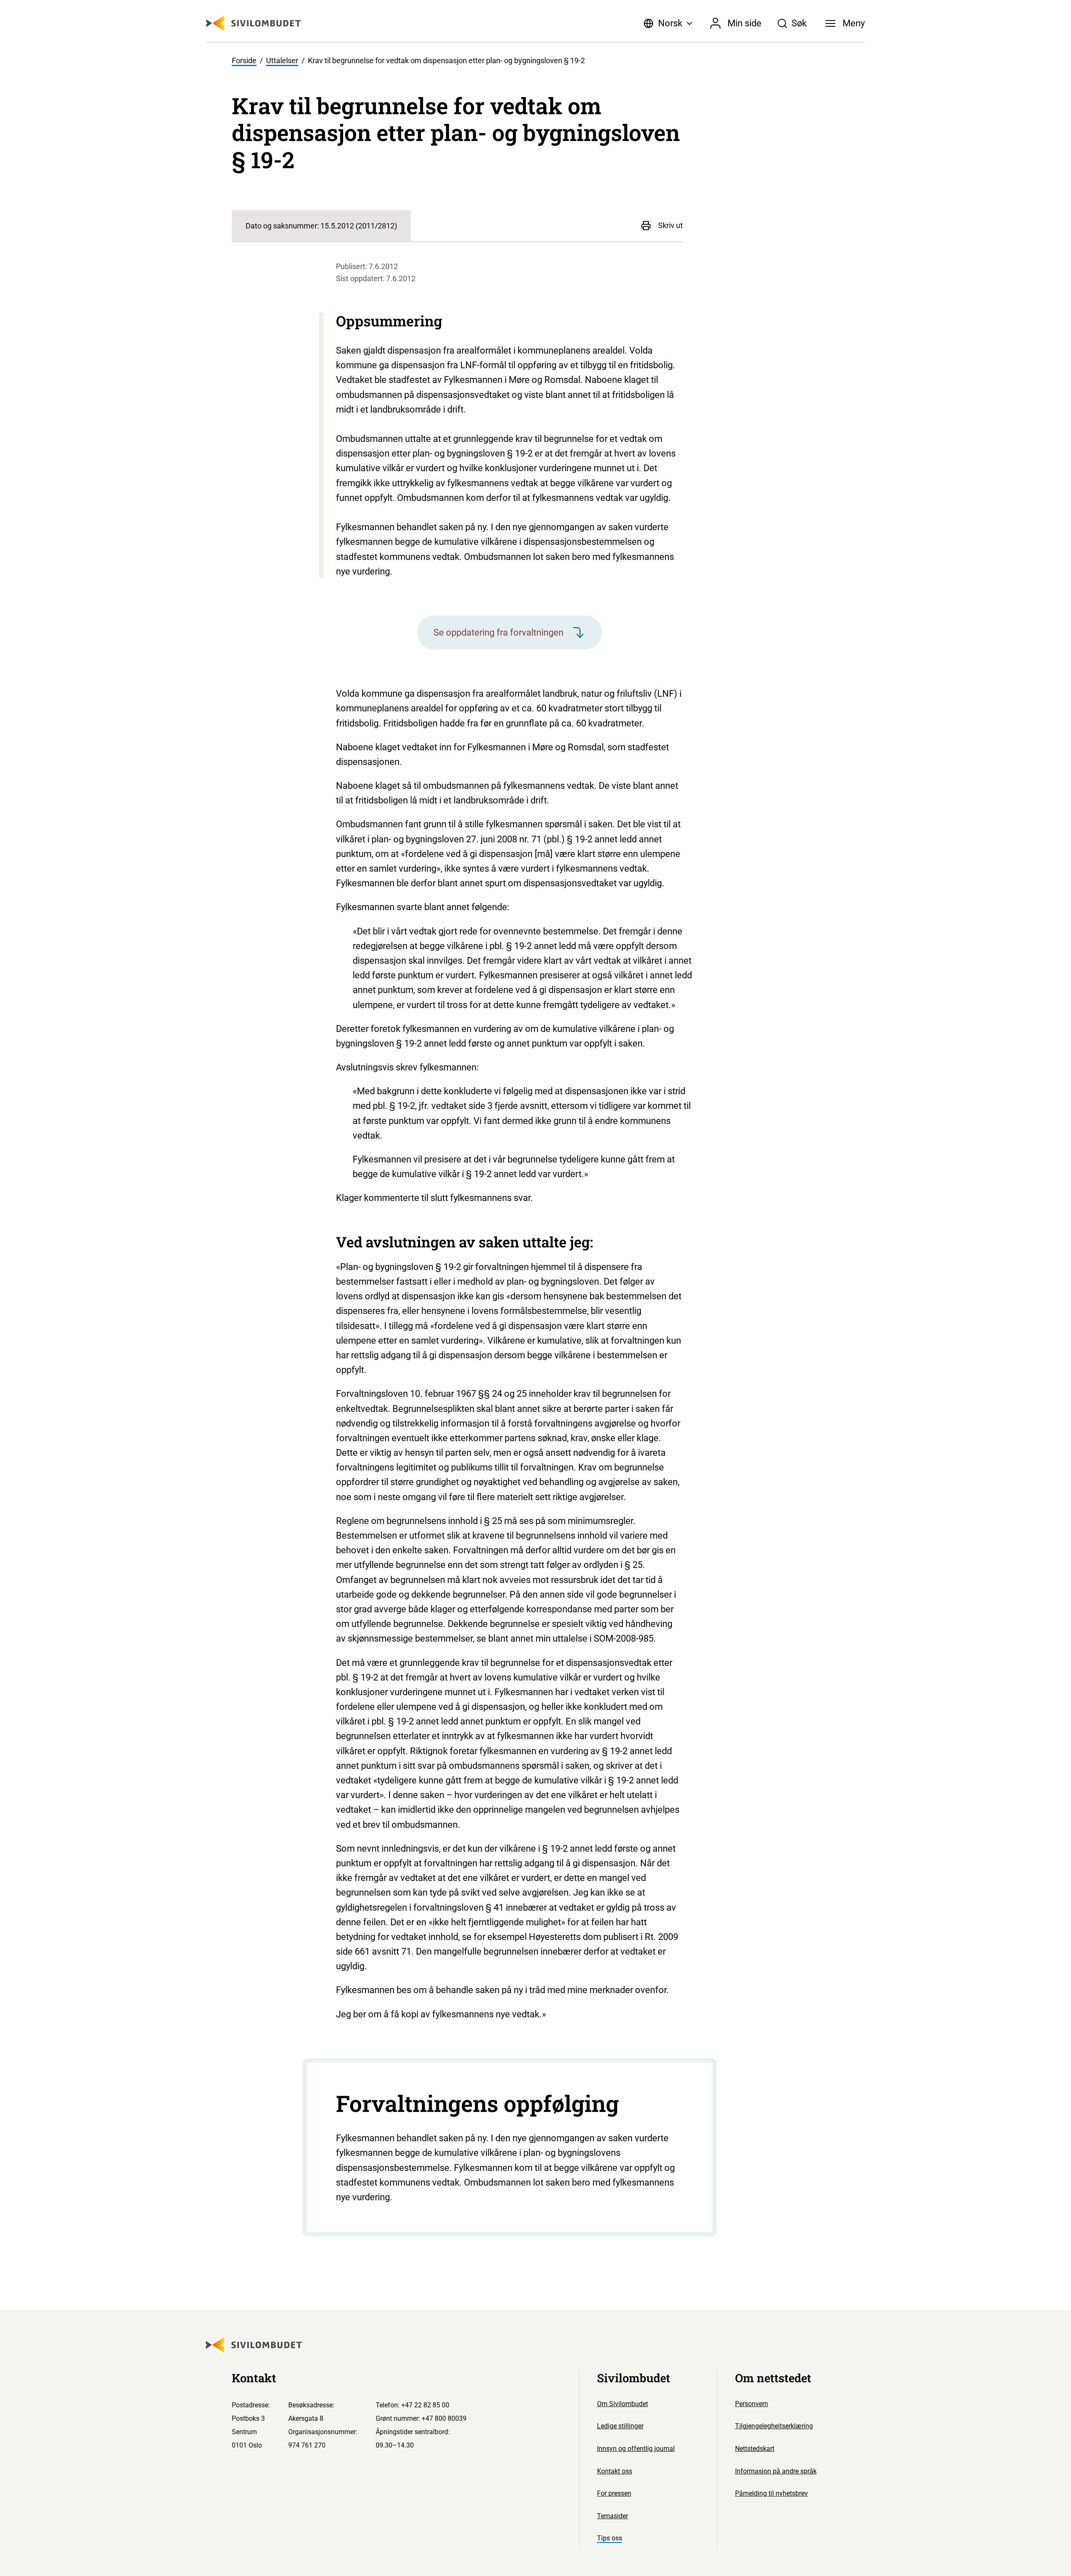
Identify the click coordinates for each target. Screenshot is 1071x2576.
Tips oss (610, 2538)
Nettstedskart (755, 2449)
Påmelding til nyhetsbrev (771, 2493)
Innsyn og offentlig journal (636, 2449)
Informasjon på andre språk (776, 2471)
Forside (244, 61)
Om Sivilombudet (623, 2404)
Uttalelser (282, 61)
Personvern (752, 2404)
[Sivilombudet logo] (254, 23)
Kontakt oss (615, 2471)
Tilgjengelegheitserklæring (774, 2426)
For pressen (614, 2493)
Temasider (612, 2516)
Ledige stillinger (620, 2426)
